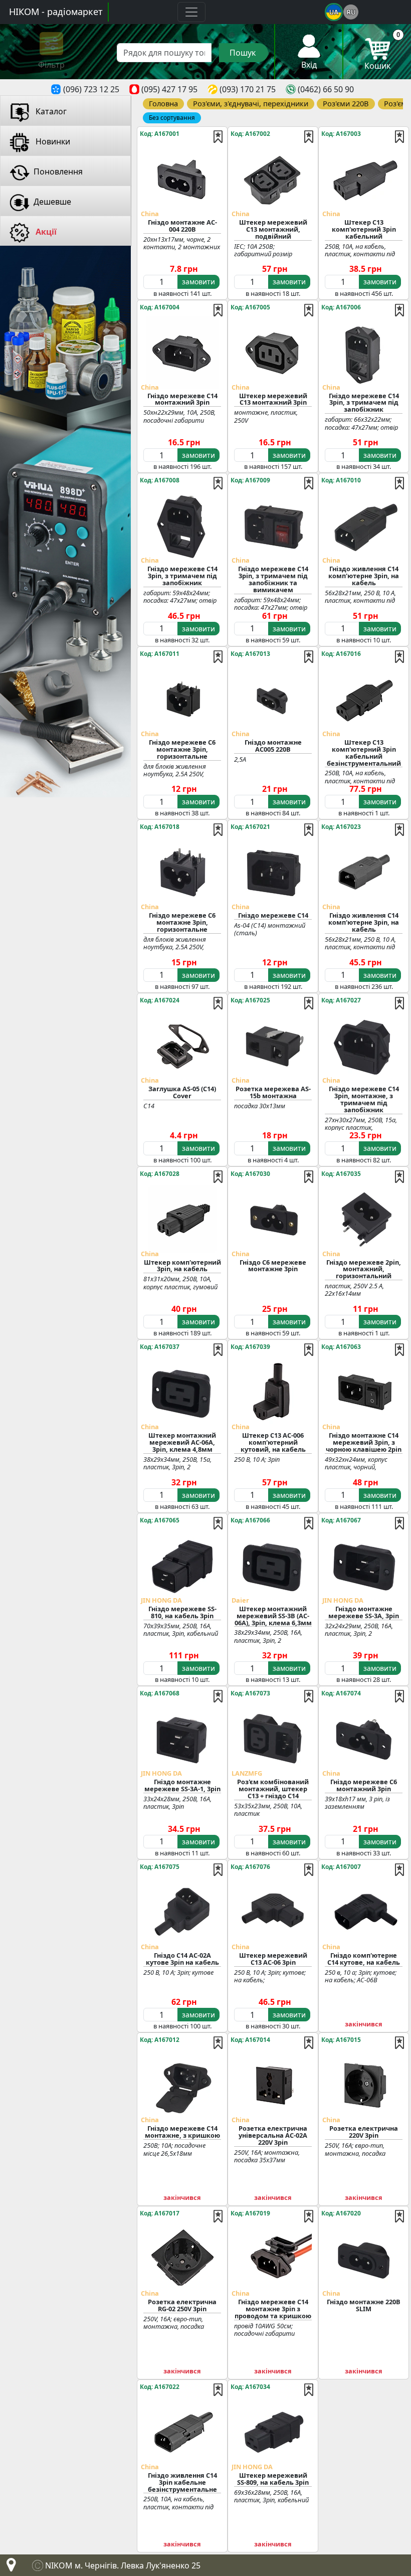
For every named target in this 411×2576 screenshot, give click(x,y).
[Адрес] (9, 2567)
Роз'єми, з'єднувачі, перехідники (251, 103)
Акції (45, 232)
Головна (163, 103)
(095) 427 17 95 (169, 89)
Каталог (50, 111)
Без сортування (172, 118)
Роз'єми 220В (346, 103)
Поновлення (58, 171)
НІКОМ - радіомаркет (56, 12)
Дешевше (52, 202)
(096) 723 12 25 (91, 89)
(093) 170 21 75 (248, 89)
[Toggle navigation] (191, 12)
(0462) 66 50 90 (326, 89)
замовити (198, 282)
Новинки (52, 141)
